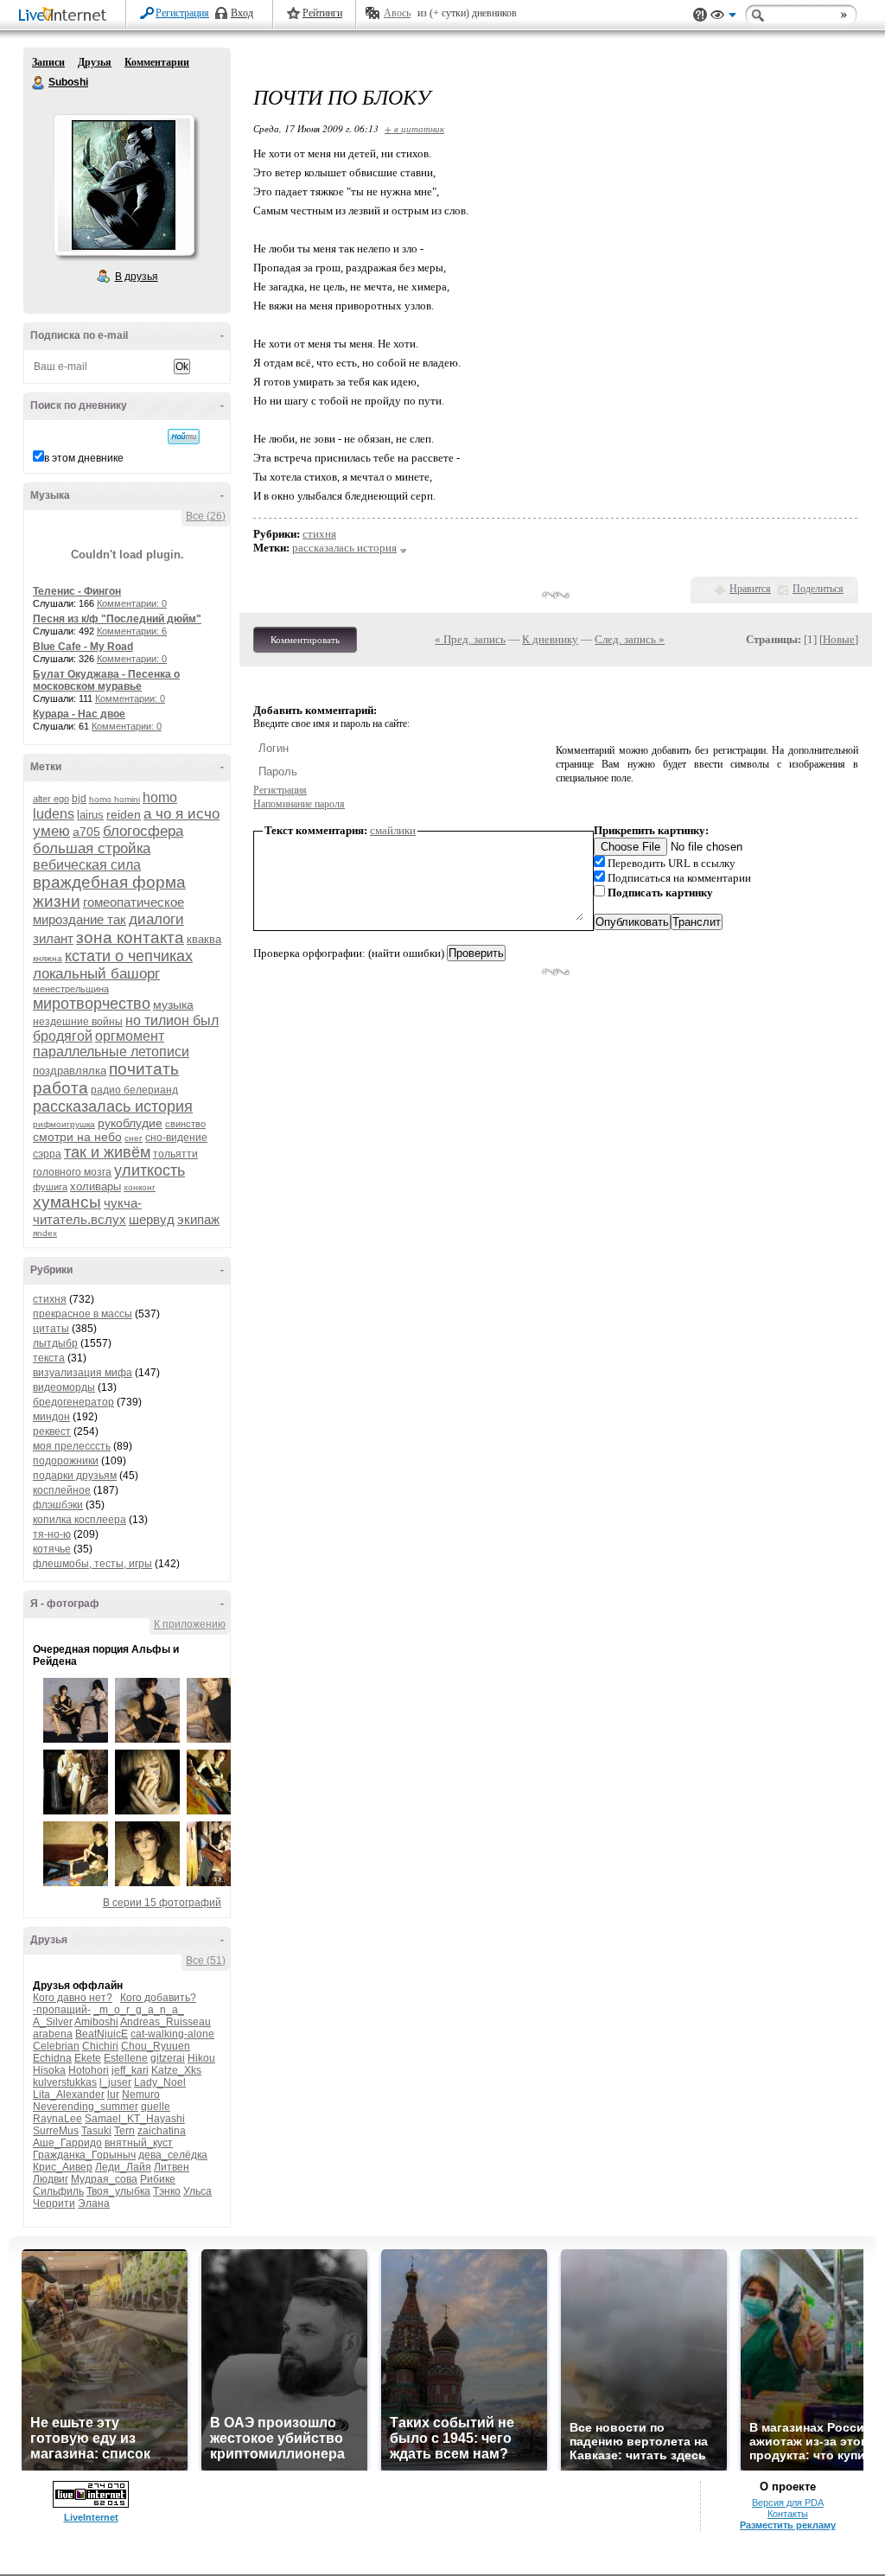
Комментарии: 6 (132, 631)
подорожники (66, 1461)
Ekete (88, 2058)
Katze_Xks (176, 2070)
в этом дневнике (84, 458)
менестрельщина (71, 989)
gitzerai (168, 2058)
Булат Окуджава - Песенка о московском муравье (106, 680)
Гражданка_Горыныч (84, 2155)
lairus (90, 815)
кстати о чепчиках (129, 956)
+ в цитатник (414, 128)
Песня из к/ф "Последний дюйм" (117, 619)
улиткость (150, 1170)
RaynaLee (57, 2119)
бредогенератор (73, 1402)
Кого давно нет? (73, 1998)
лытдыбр (55, 1343)
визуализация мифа (83, 1373)
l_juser (115, 2082)
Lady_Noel (160, 2082)
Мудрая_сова (104, 2179)
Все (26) (206, 516)
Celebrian (56, 2046)
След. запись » (630, 639)
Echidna (52, 2058)
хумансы (67, 1202)
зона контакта (130, 937)
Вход (242, 13)
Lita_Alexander (69, 2095)
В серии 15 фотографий (162, 1903)
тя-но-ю (52, 1534)
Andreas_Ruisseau (166, 2022)
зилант (53, 938)
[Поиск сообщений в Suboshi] (184, 437)
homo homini (115, 799)
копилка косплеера (80, 1520)
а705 (86, 832)
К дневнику (550, 639)
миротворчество (92, 1004)
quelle (156, 2107)
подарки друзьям (75, 1476)
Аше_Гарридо (67, 2143)
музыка (173, 1004)
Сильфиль (58, 2191)
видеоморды (64, 1387)
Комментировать (305, 640)
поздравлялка (70, 1071)
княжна (48, 958)
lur (113, 2095)
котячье (52, 1549)
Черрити (54, 2203)
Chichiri (100, 2046)
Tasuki (96, 2131)
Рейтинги (322, 13)
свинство (185, 1124)
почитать (144, 1069)
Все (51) (206, 1961)
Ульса (197, 2191)
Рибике (158, 2179)
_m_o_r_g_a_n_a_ (139, 2010)
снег (134, 1138)
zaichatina (162, 2131)
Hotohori (89, 2070)
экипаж (198, 1219)
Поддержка (700, 15)
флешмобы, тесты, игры (92, 1564)
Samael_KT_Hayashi (135, 2119)
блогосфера (143, 831)
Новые (839, 639)
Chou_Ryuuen (156, 2046)
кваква (204, 939)
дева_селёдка (173, 2155)
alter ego (51, 799)
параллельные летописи (111, 1052)
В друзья (137, 277)
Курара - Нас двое (79, 714)
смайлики (393, 830)
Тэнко (167, 2191)
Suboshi (39, 83)
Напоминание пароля (299, 804)
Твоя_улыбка (118, 2191)
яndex (45, 1233)
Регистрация (182, 13)
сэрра (47, 1154)
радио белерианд (134, 1090)
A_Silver (53, 2022)
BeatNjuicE (102, 2034)
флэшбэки (58, 1505)
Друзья (95, 62)
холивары (96, 1186)
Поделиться (818, 589)
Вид (723, 17)
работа (60, 1088)
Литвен (172, 2167)
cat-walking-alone (172, 2034)
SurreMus (56, 2131)
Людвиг (51, 2179)
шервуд (152, 1219)
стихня (50, 1299)
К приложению (190, 1624)
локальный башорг (96, 974)
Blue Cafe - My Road (83, 647)
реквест (52, 1431)
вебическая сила (87, 865)
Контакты (788, 2514)
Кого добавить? (158, 1998)
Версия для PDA (788, 2503)
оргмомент (130, 1036)
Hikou (201, 2058)
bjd (79, 799)
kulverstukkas (65, 2082)
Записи (48, 62)
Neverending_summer (86, 2107)
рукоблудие (130, 1123)
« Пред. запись (470, 639)
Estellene (126, 2058)
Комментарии (157, 62)
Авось (397, 13)
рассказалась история (113, 1106)
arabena (53, 2034)
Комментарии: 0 (132, 603)
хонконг (140, 1187)
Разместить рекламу (788, 2525)
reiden (124, 814)
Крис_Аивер (63, 2167)
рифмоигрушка (64, 1124)
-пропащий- (62, 2010)
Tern (124, 2131)
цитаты (51, 1329)
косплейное (62, 1490)
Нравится (750, 589)
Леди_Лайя (123, 2167)
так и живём (107, 1152)
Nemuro (141, 2095)
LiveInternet (66, 16)
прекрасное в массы (83, 1314)
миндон (51, 1417)
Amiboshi (96, 2022)
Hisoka (49, 2070)
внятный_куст (139, 2143)
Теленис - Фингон (77, 591)
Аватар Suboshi (124, 185)
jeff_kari (130, 2070)
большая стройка (92, 848)
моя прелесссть (72, 1446)
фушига (50, 1187)
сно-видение (176, 1138)
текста (49, 1358)
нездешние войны (78, 1022)
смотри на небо (77, 1137)
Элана (94, 2203)
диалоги (156, 919)
